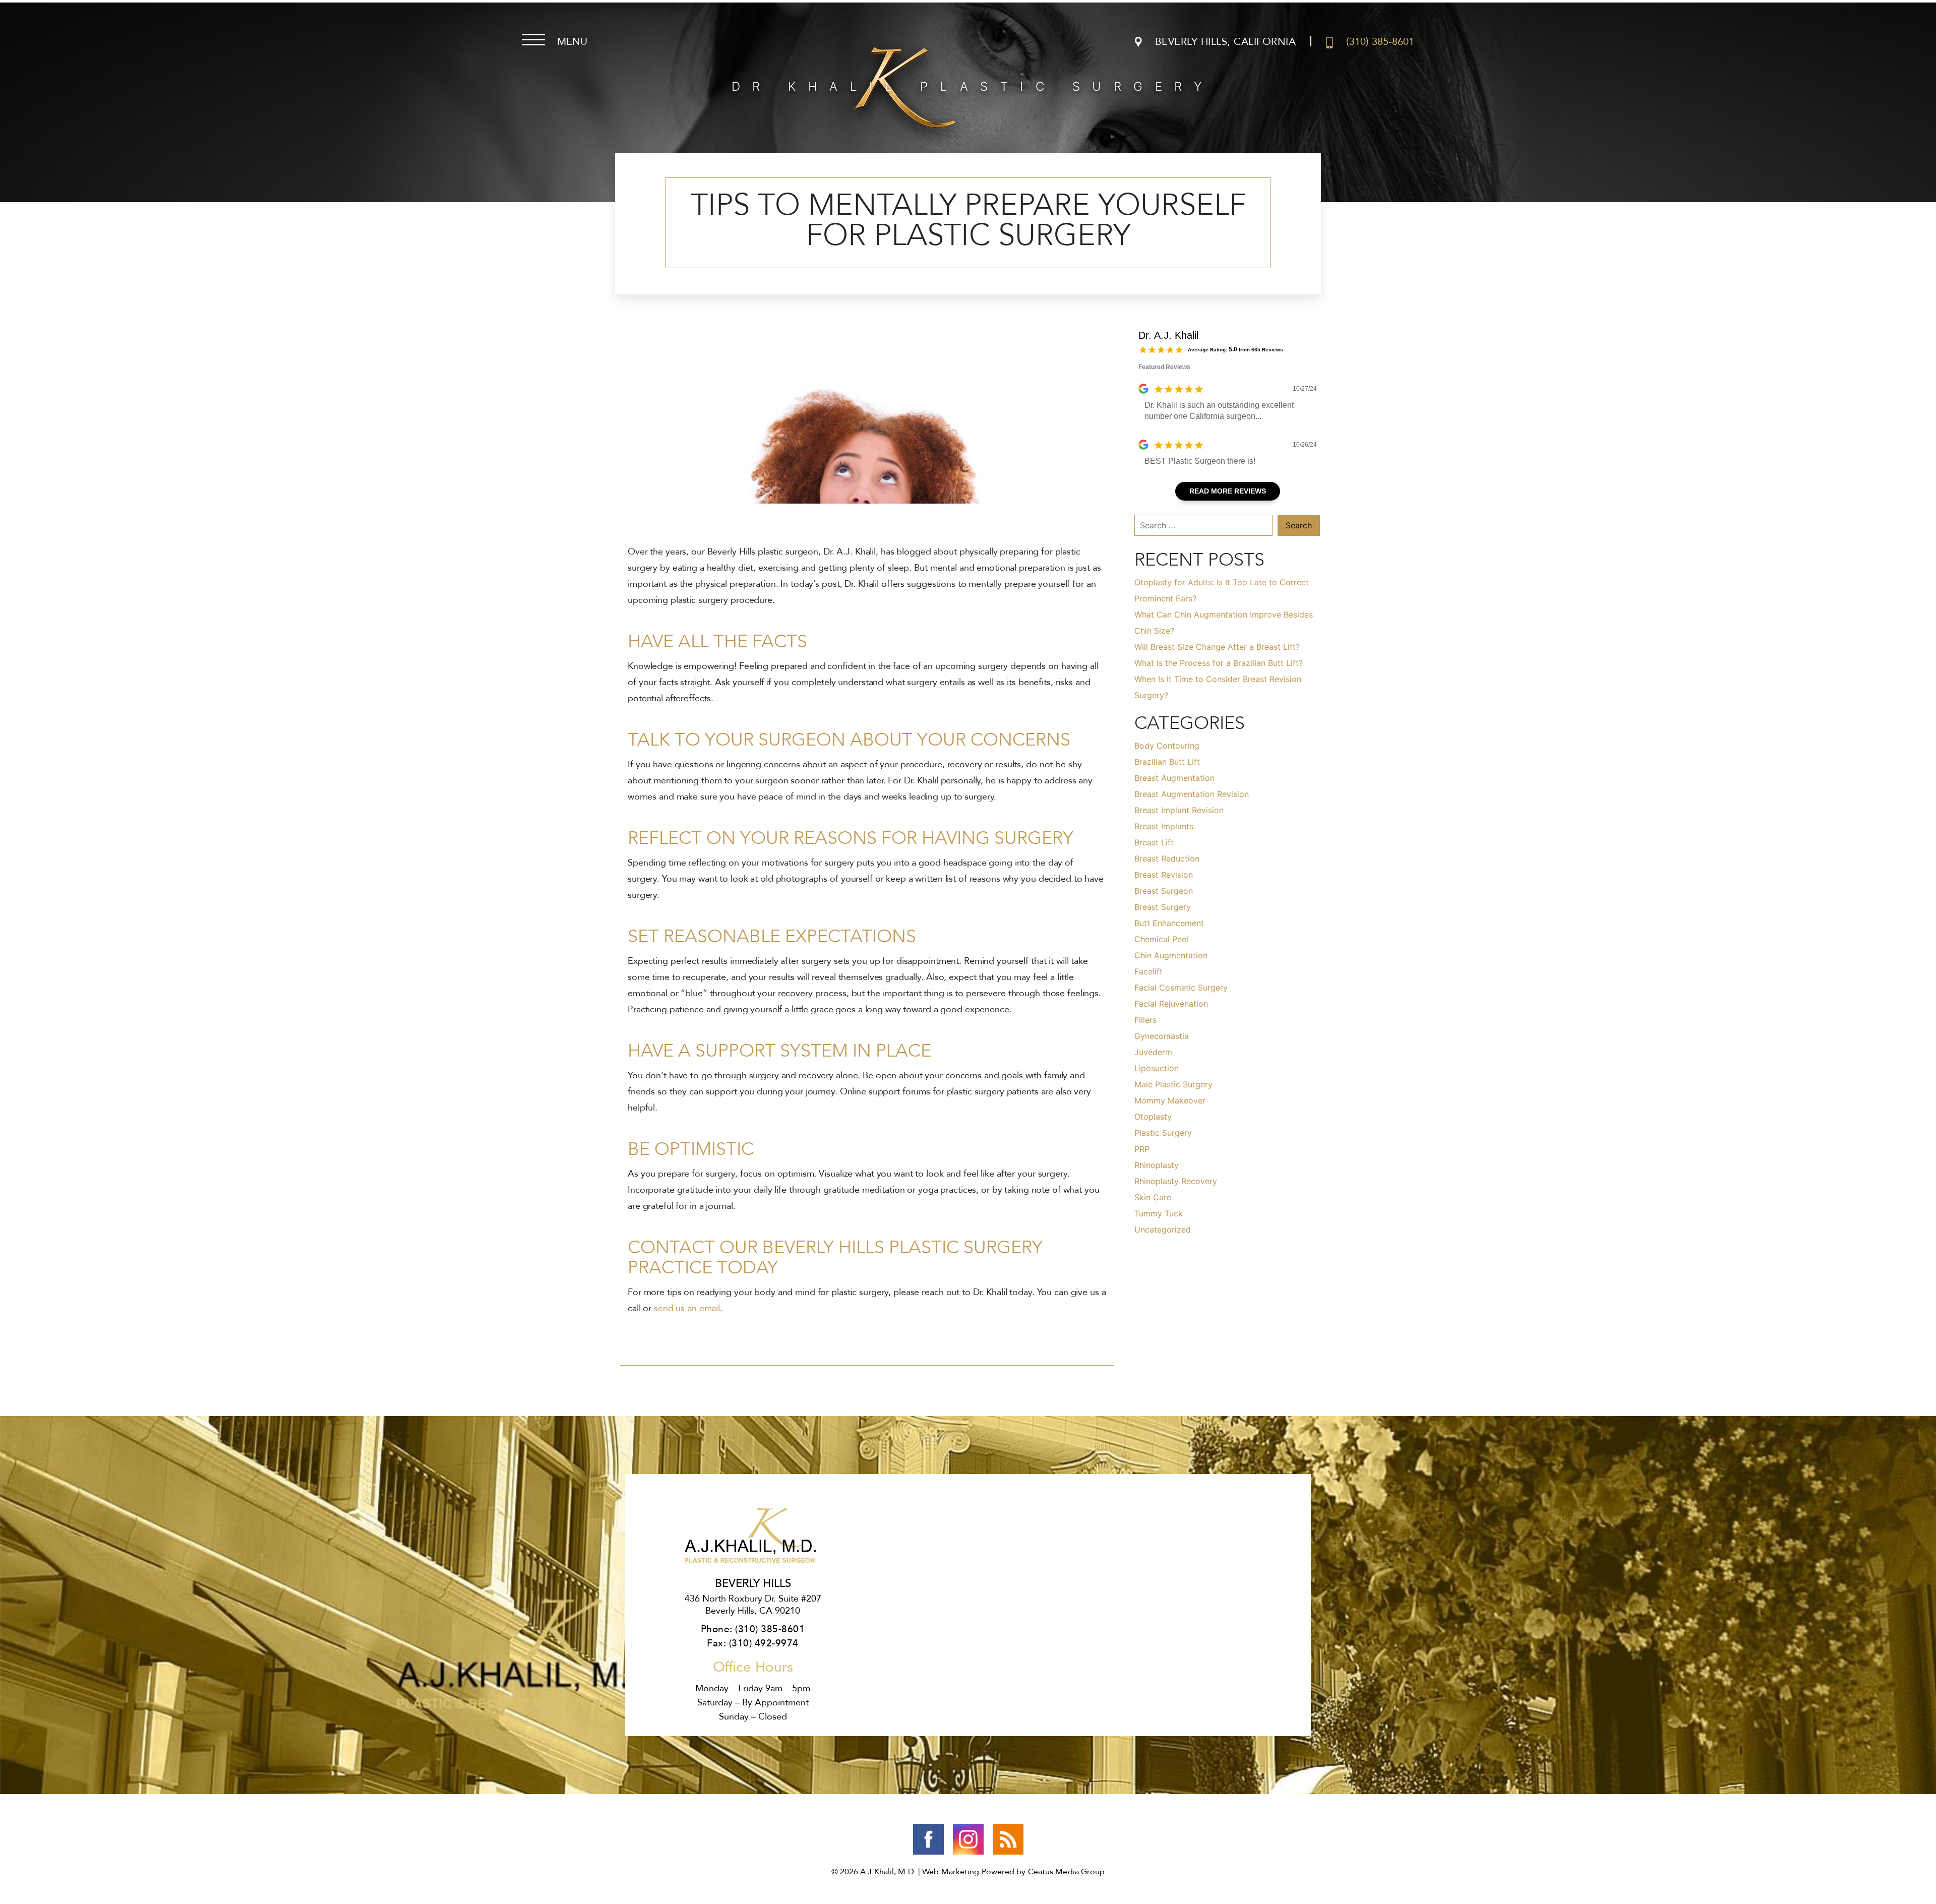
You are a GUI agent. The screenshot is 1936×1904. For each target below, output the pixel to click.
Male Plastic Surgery (1173, 1084)
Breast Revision (1164, 875)
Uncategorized (1163, 1230)
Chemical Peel (1161, 939)
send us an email (687, 1308)
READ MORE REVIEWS (1228, 491)
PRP (1142, 1149)
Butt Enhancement (1169, 923)
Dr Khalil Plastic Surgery (973, 86)
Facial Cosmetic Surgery (1181, 988)
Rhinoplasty (1157, 1165)
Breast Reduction (1167, 858)
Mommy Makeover (1170, 1100)
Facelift (1148, 971)
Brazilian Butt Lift (1167, 762)
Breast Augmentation (1174, 778)
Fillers (1145, 1020)
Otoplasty (1153, 1117)
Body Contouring (1167, 746)
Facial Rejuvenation (1171, 1004)
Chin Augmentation (1171, 955)
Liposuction (1157, 1068)
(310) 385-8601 (770, 1629)
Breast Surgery (1163, 907)
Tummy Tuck (1159, 1213)
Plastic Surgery (1163, 1133)
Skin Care (1153, 1197)
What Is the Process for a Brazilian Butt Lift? (1219, 663)
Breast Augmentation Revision (1192, 794)
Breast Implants (1164, 826)
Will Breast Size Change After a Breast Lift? (1217, 647)
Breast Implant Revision (1179, 810)
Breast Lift (1154, 842)
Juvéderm (1153, 1052)
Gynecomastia (1162, 1036)
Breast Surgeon (1164, 891)
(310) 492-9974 (764, 1643)
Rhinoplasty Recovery (1176, 1181)
